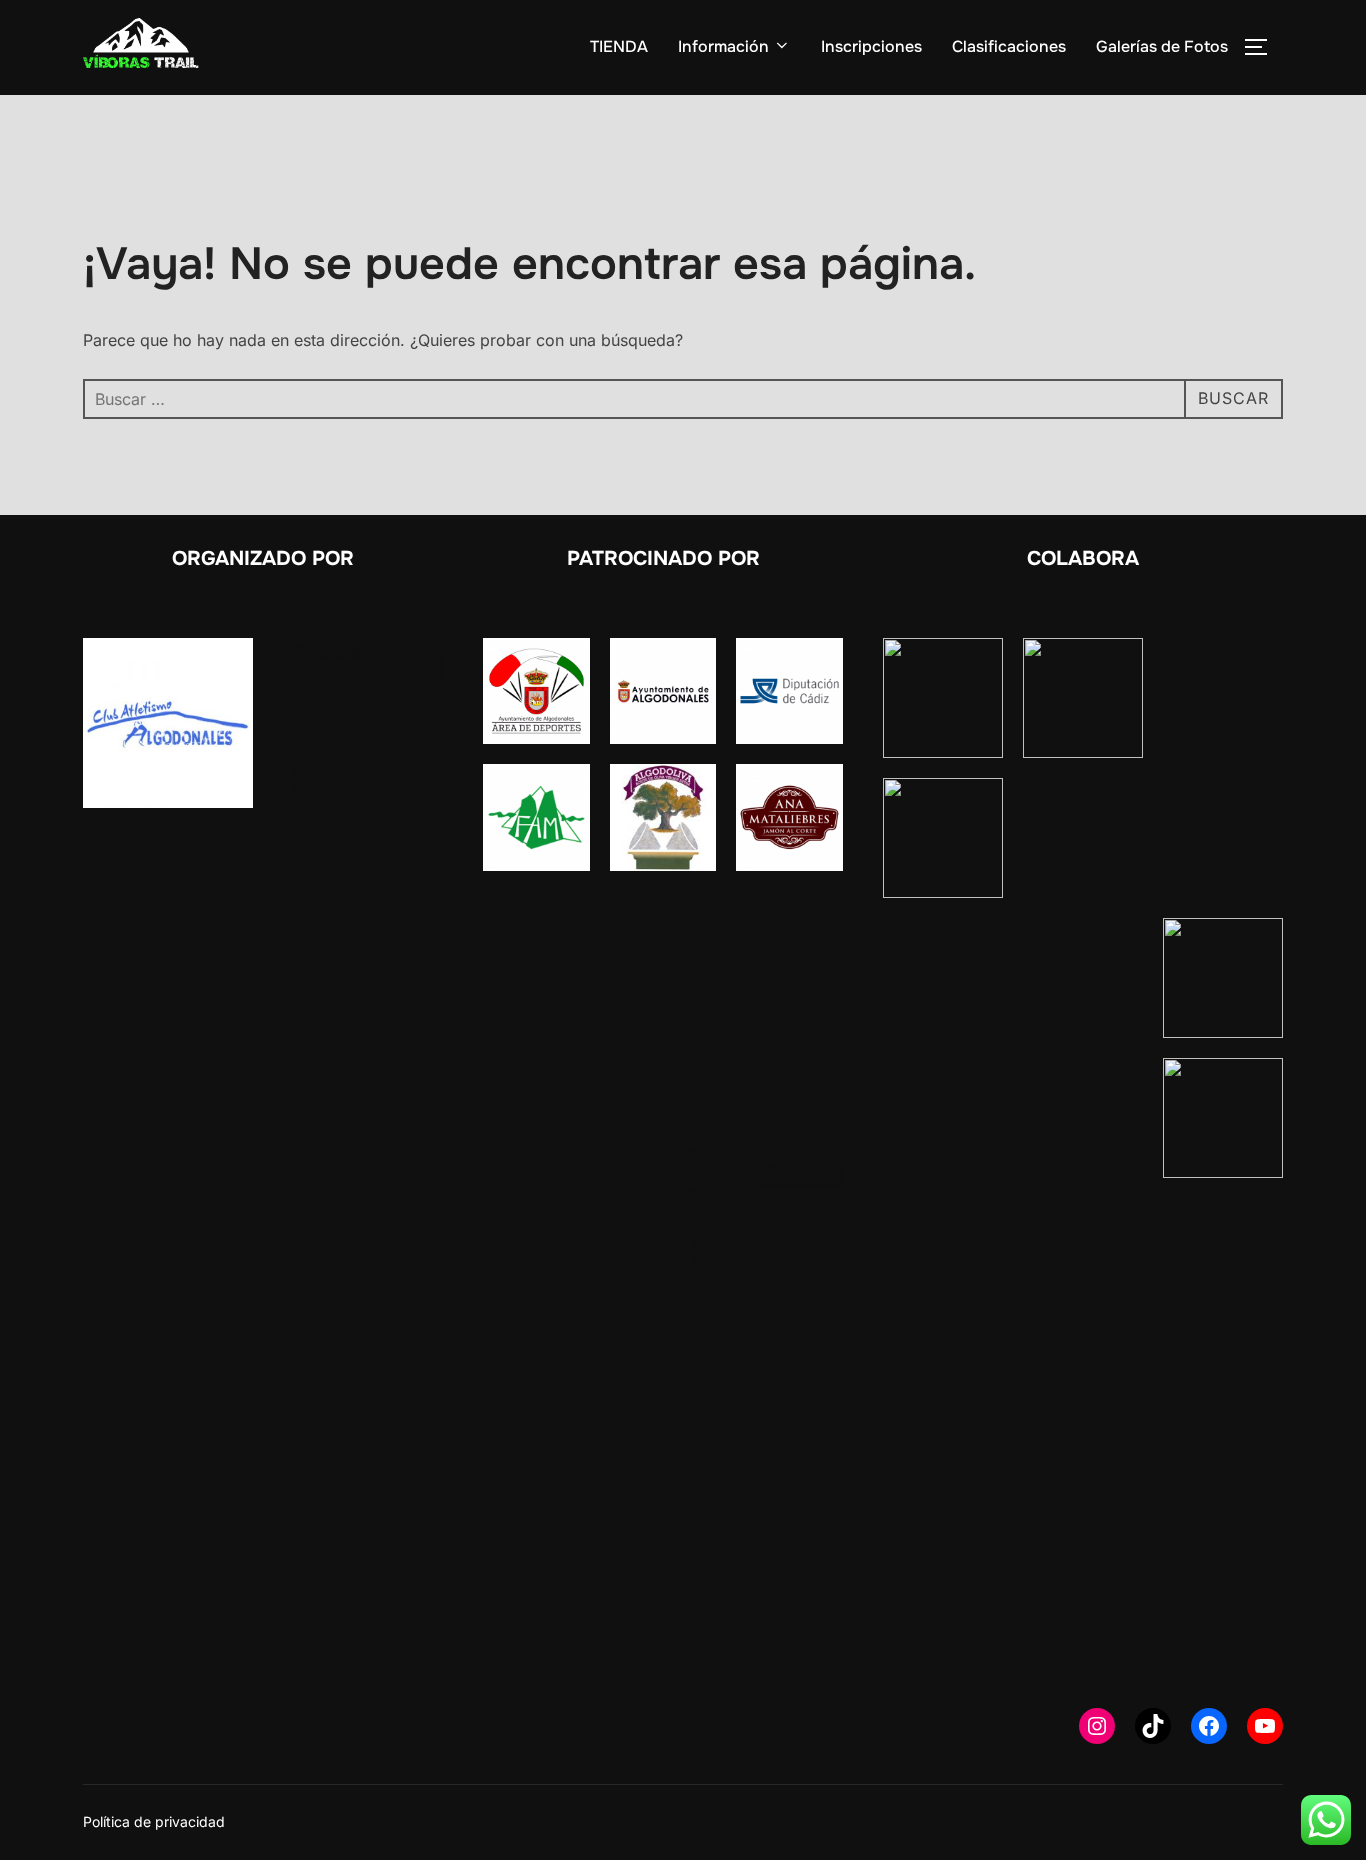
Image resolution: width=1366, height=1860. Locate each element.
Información (723, 46)
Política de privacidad (154, 1821)
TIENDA (619, 46)
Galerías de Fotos (1162, 46)
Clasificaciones (1009, 46)
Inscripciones (871, 46)
